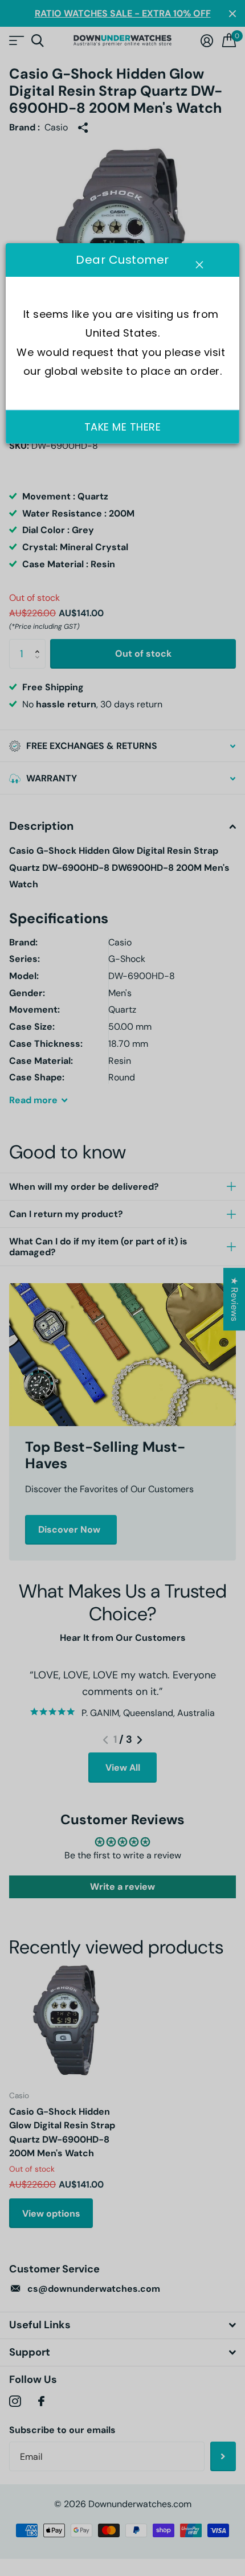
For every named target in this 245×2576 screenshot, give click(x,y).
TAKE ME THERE (123, 426)
